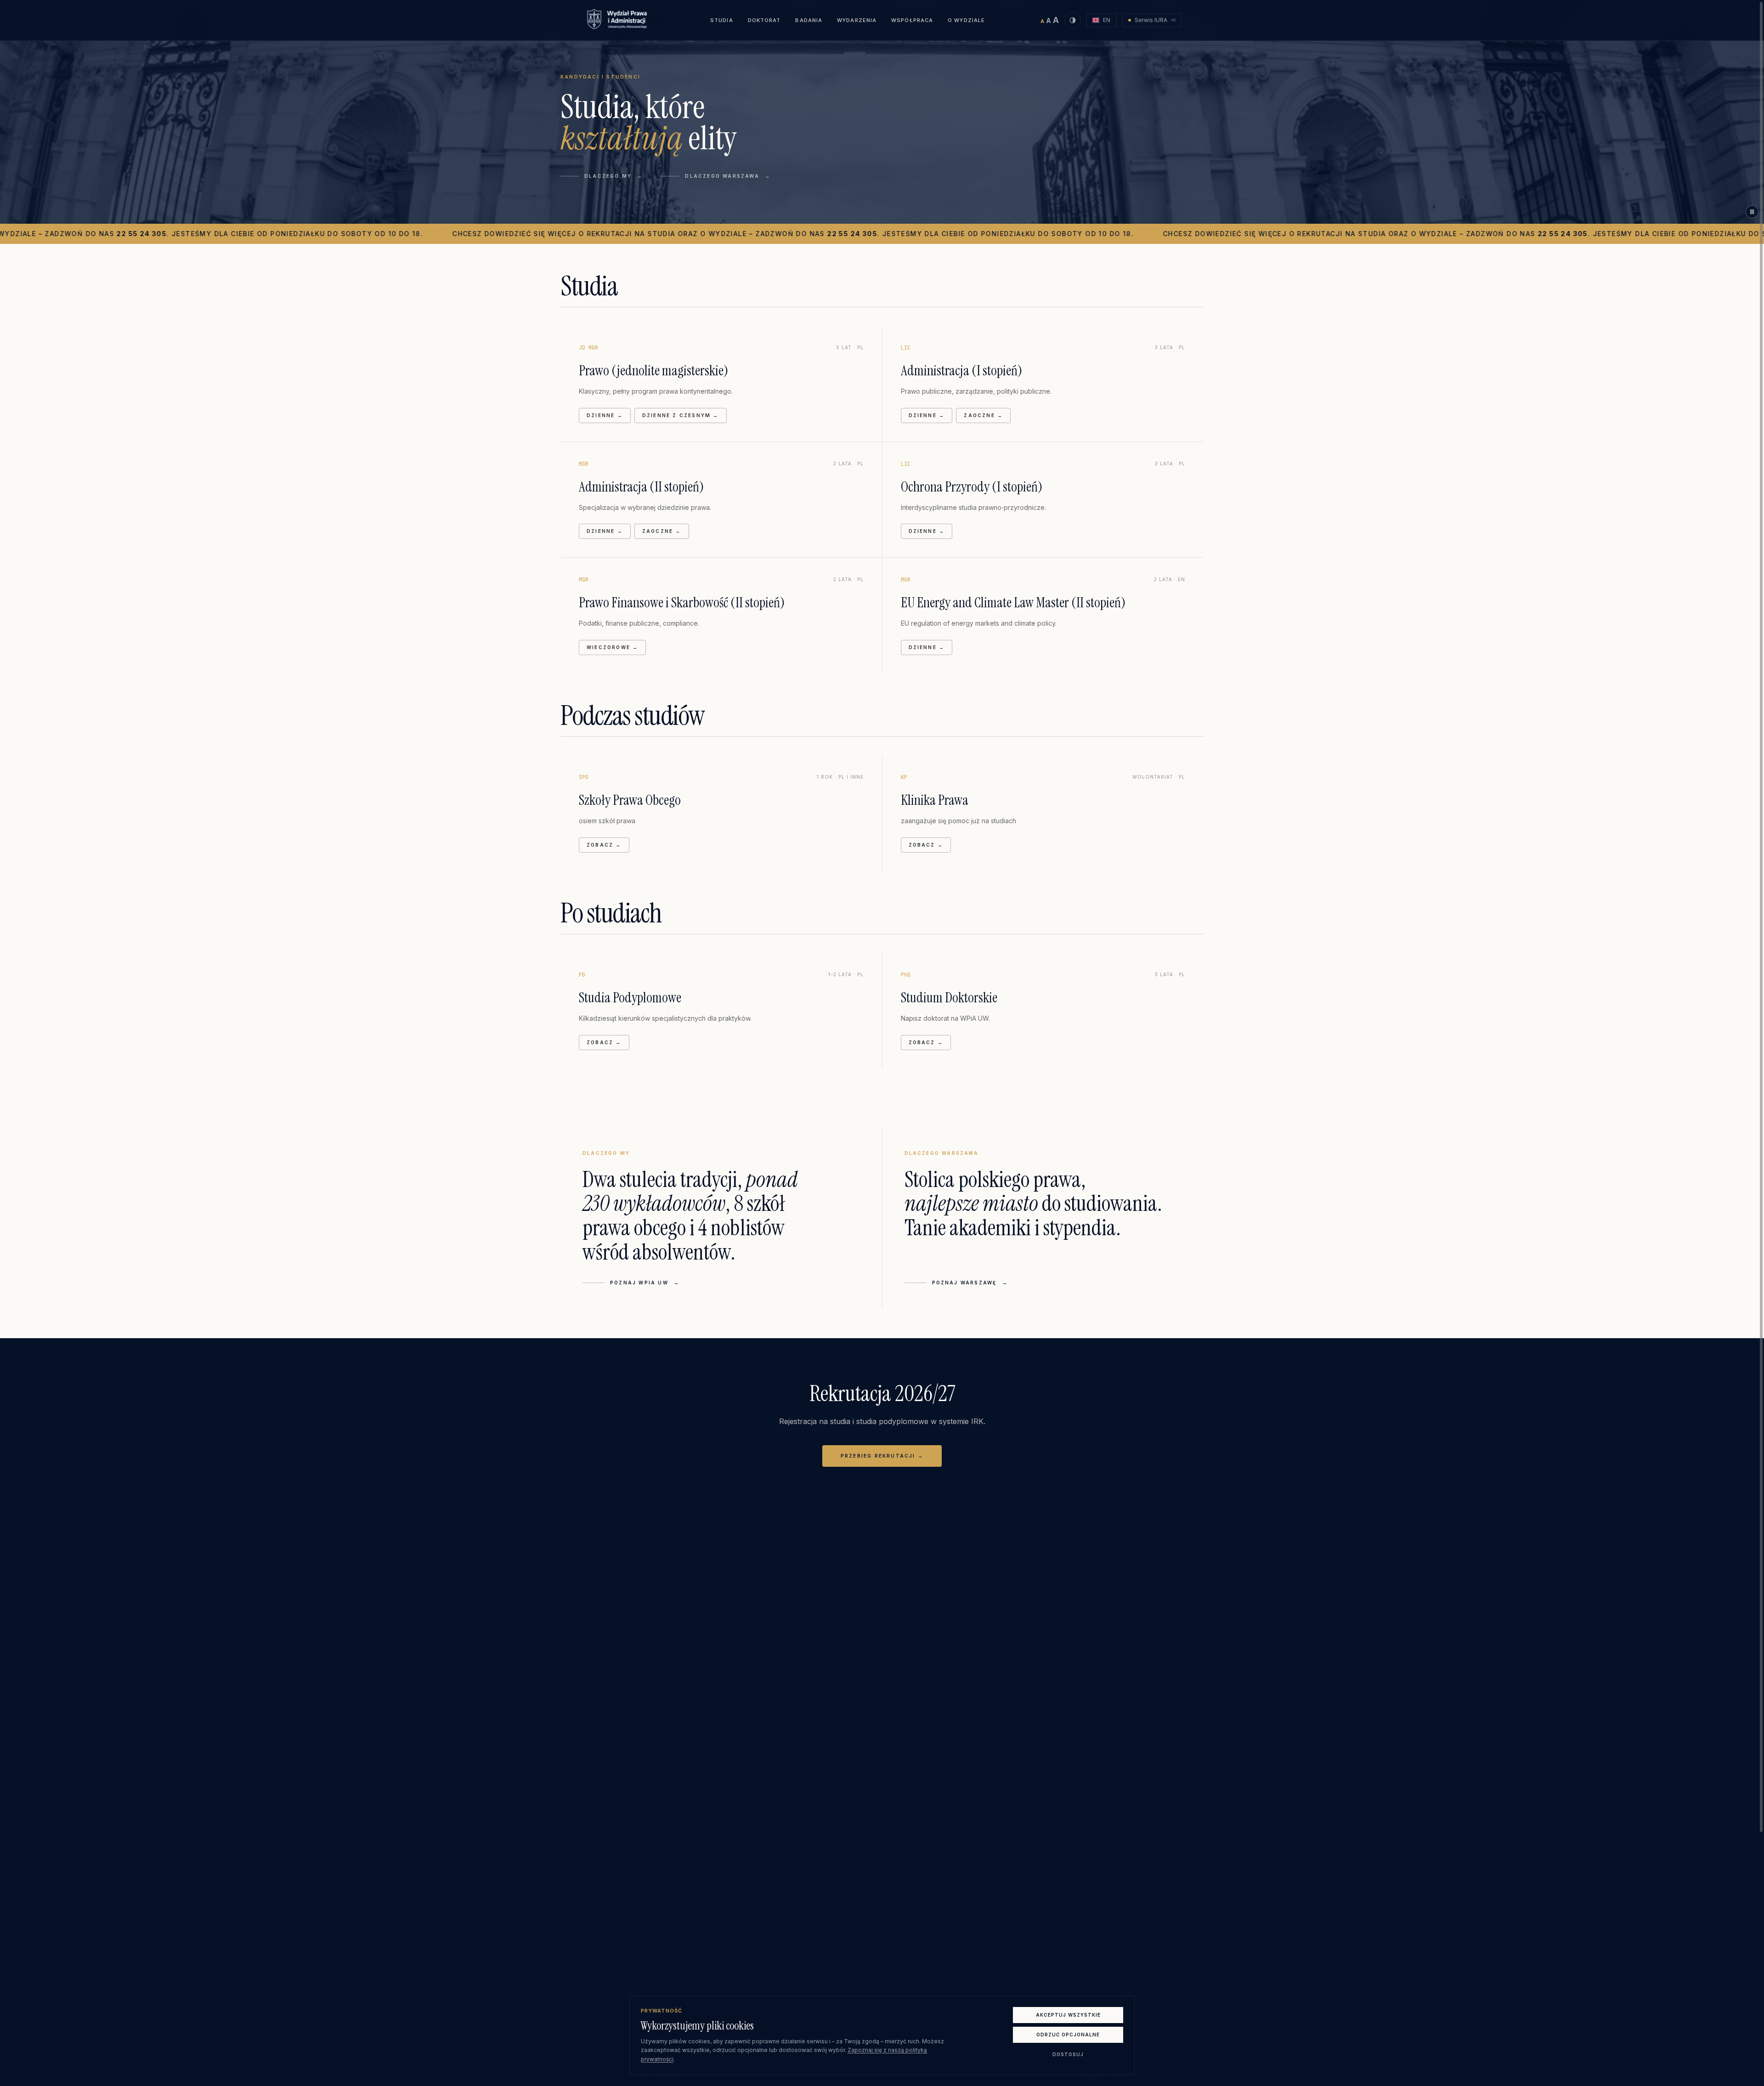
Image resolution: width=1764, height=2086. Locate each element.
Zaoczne (983, 415)
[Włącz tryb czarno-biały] (1073, 20)
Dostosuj (1068, 2054)
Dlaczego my (613, 176)
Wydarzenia (857, 20)
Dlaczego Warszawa (728, 176)
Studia (722, 20)
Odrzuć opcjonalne (1068, 2035)
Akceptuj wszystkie (1068, 2015)
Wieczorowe (612, 647)
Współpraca (912, 20)
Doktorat (764, 20)
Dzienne (605, 415)
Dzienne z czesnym (681, 415)
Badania (809, 20)
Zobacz (608, 845)
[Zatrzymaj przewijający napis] (1752, 212)
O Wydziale (966, 20)
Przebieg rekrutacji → (882, 1456)
